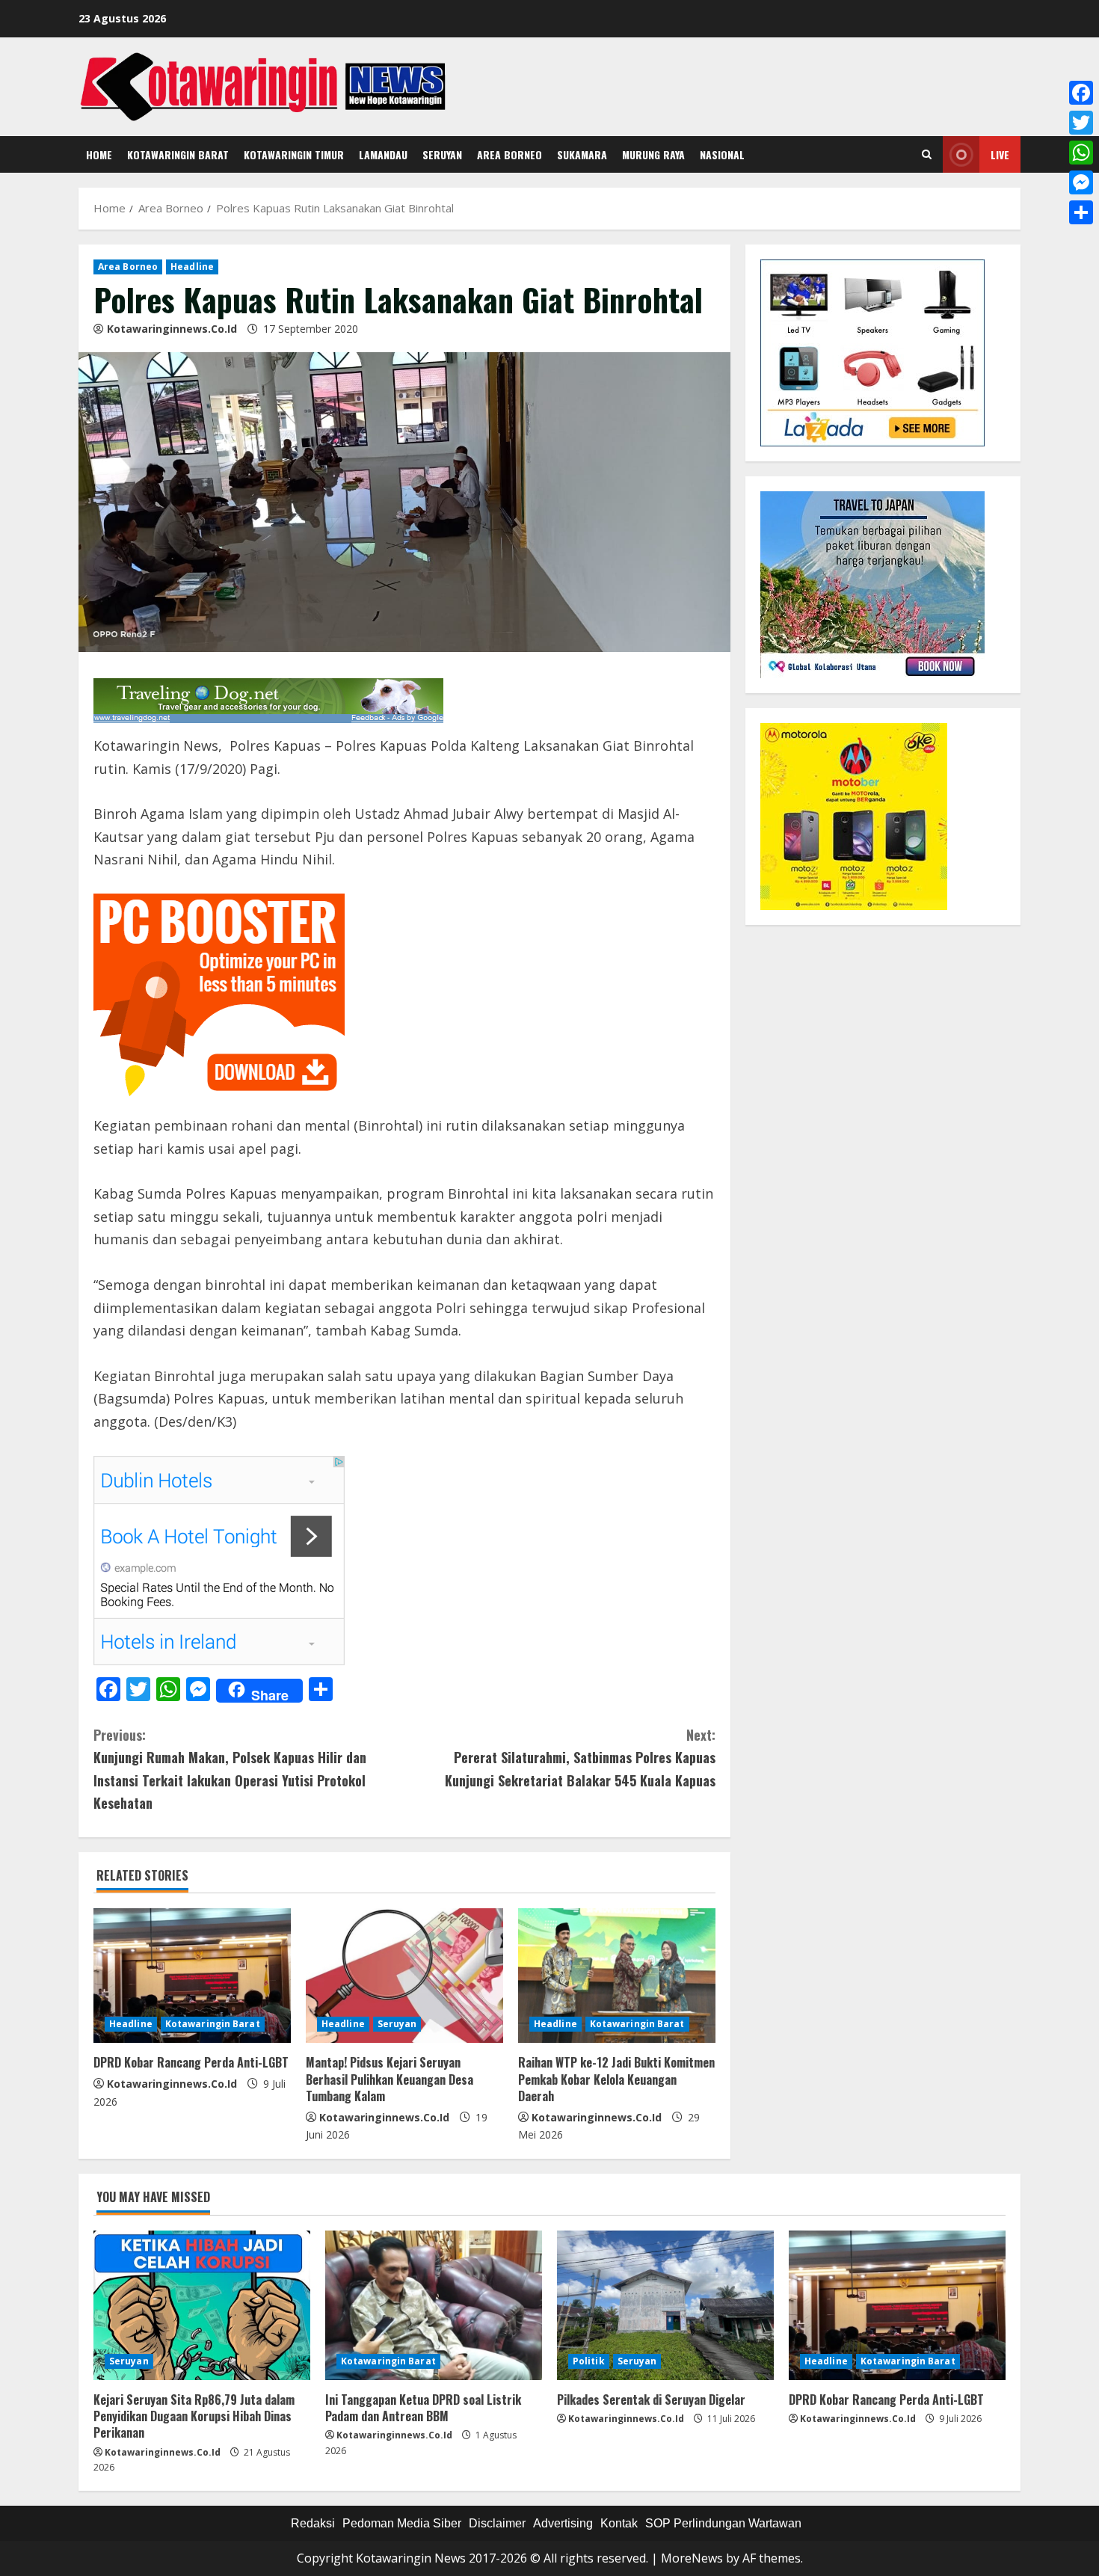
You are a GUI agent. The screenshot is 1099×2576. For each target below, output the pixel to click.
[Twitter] (1081, 123)
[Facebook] (1081, 93)
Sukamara (582, 154)
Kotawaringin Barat (178, 154)
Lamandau (383, 154)
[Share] (1081, 212)
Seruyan (442, 154)
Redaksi (313, 2523)
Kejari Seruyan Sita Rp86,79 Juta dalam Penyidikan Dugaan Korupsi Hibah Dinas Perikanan (194, 2416)
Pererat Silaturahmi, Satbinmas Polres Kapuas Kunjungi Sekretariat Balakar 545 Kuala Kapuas (580, 1758)
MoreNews (692, 2558)
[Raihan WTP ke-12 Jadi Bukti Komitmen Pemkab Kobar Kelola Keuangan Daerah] (617, 1976)
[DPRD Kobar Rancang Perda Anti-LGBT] (192, 1976)
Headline (192, 267)
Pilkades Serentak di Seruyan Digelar (651, 2400)
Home (99, 154)
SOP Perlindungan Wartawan (723, 2523)
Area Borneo (510, 154)
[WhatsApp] (1081, 153)
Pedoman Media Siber (402, 2523)
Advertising (563, 2523)
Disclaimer (497, 2523)
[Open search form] (927, 155)
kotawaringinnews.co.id (172, 329)
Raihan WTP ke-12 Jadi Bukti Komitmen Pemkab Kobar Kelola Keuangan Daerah (616, 2079)
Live (1000, 154)
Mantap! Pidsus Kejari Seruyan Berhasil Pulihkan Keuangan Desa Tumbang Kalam (390, 2079)
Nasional (722, 154)
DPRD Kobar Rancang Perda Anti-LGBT (191, 2062)
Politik (589, 2361)
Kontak (619, 2523)
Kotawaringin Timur (294, 154)
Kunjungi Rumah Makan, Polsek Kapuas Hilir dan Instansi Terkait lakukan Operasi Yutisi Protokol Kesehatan (230, 1769)
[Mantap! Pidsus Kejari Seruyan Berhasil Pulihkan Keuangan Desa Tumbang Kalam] (404, 1976)
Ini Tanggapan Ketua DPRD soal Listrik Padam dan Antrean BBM (423, 2408)
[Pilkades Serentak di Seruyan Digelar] (665, 2305)
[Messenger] (1081, 182)
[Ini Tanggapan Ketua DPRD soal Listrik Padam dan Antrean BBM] (434, 2305)
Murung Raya (653, 154)
